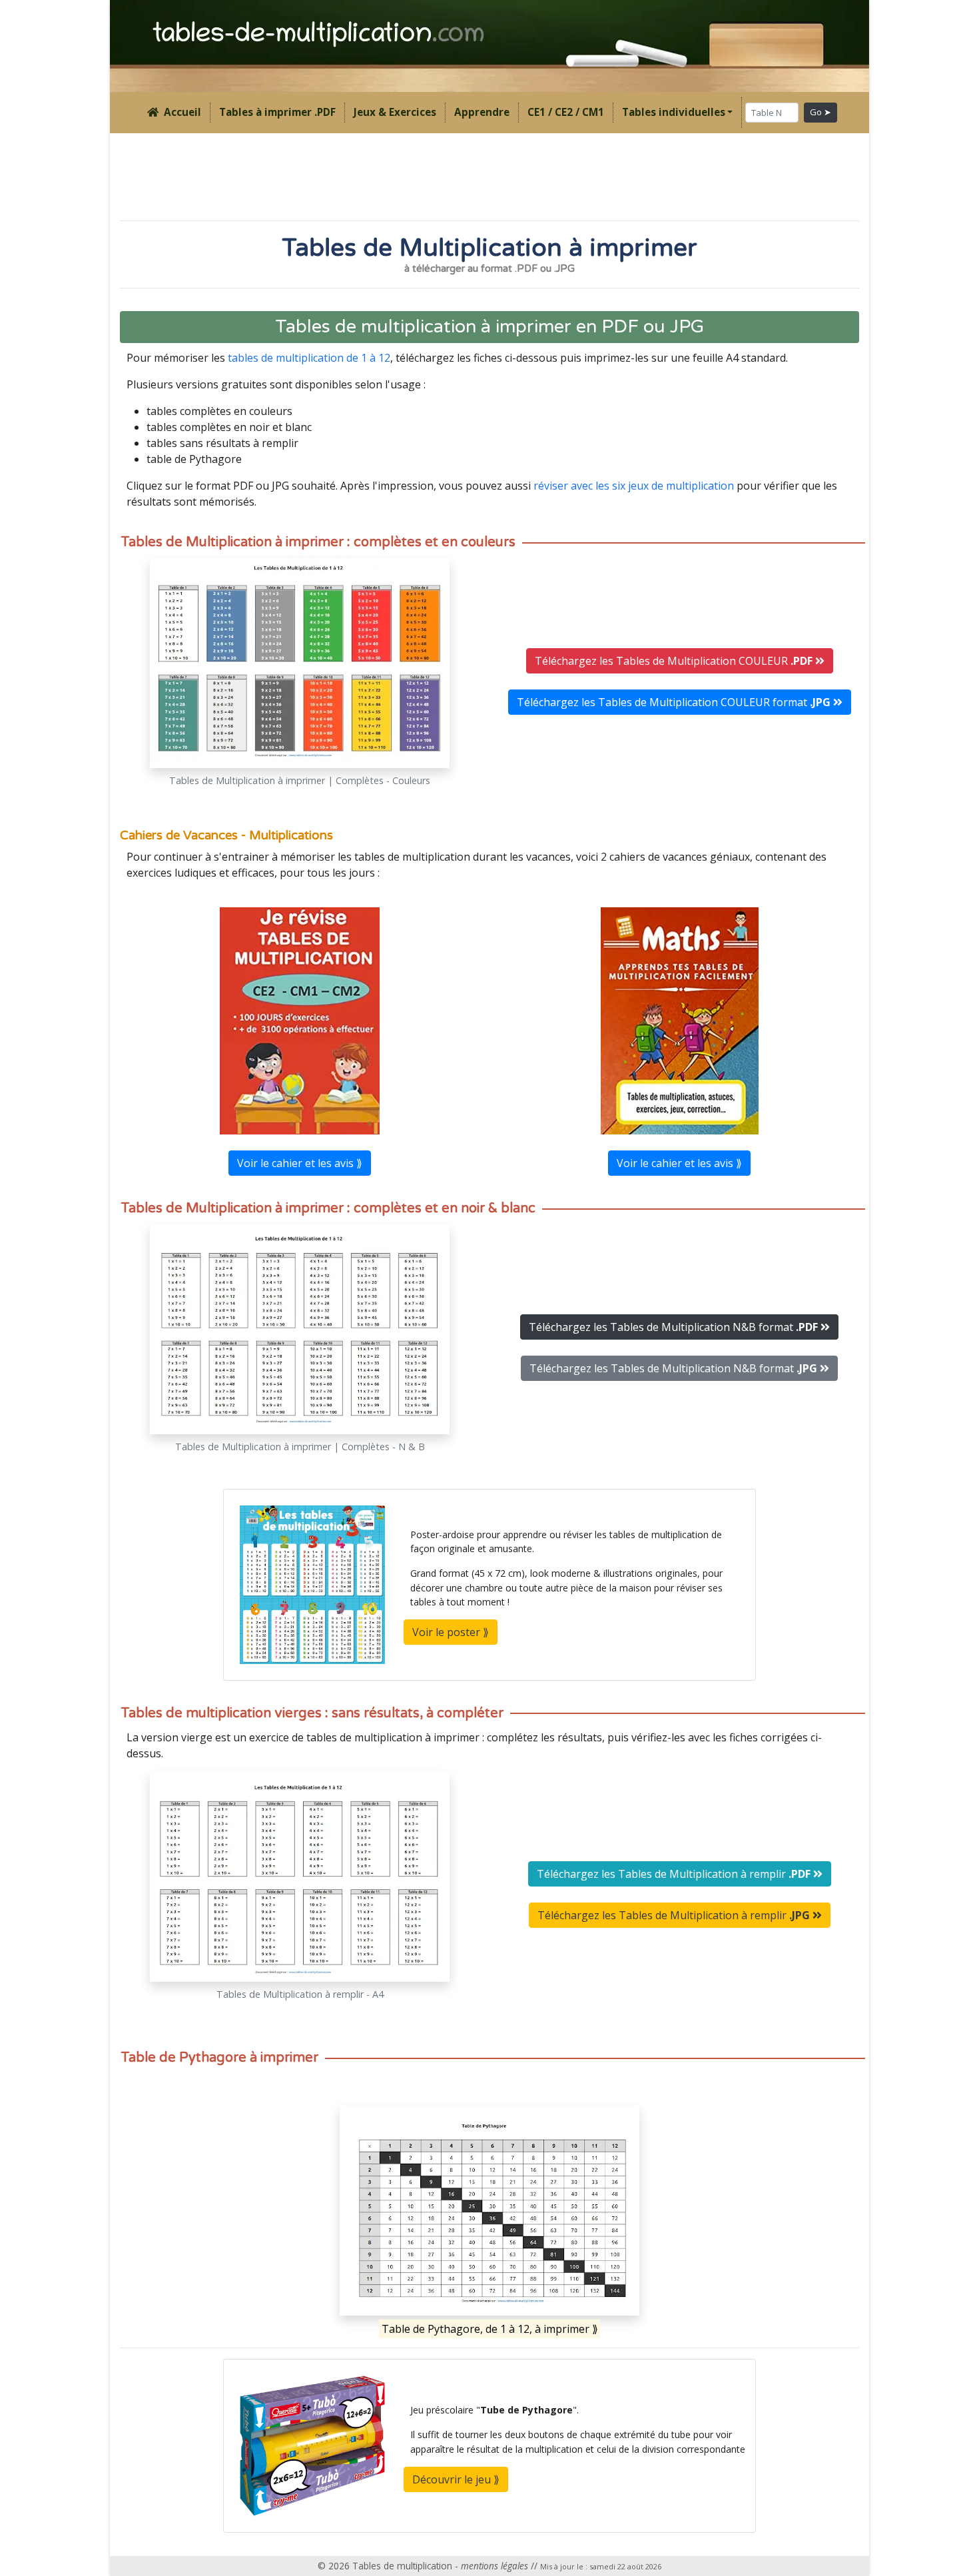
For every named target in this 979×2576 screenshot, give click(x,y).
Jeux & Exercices (395, 112)
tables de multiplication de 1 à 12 (309, 358)
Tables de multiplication (402, 2566)
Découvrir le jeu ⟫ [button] (456, 2479)
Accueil (180, 112)
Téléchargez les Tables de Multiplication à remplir (674, 1874)
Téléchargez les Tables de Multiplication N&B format (673, 1327)
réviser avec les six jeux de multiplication (634, 486)
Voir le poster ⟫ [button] (451, 1632)
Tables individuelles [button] (674, 112)
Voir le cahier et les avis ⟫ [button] (300, 1163)
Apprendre (482, 112)
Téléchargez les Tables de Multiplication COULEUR (674, 661)
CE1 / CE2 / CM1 (566, 112)
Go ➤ (820, 112)
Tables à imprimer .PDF (277, 112)
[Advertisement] (489, 176)
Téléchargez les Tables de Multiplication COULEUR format (674, 702)
